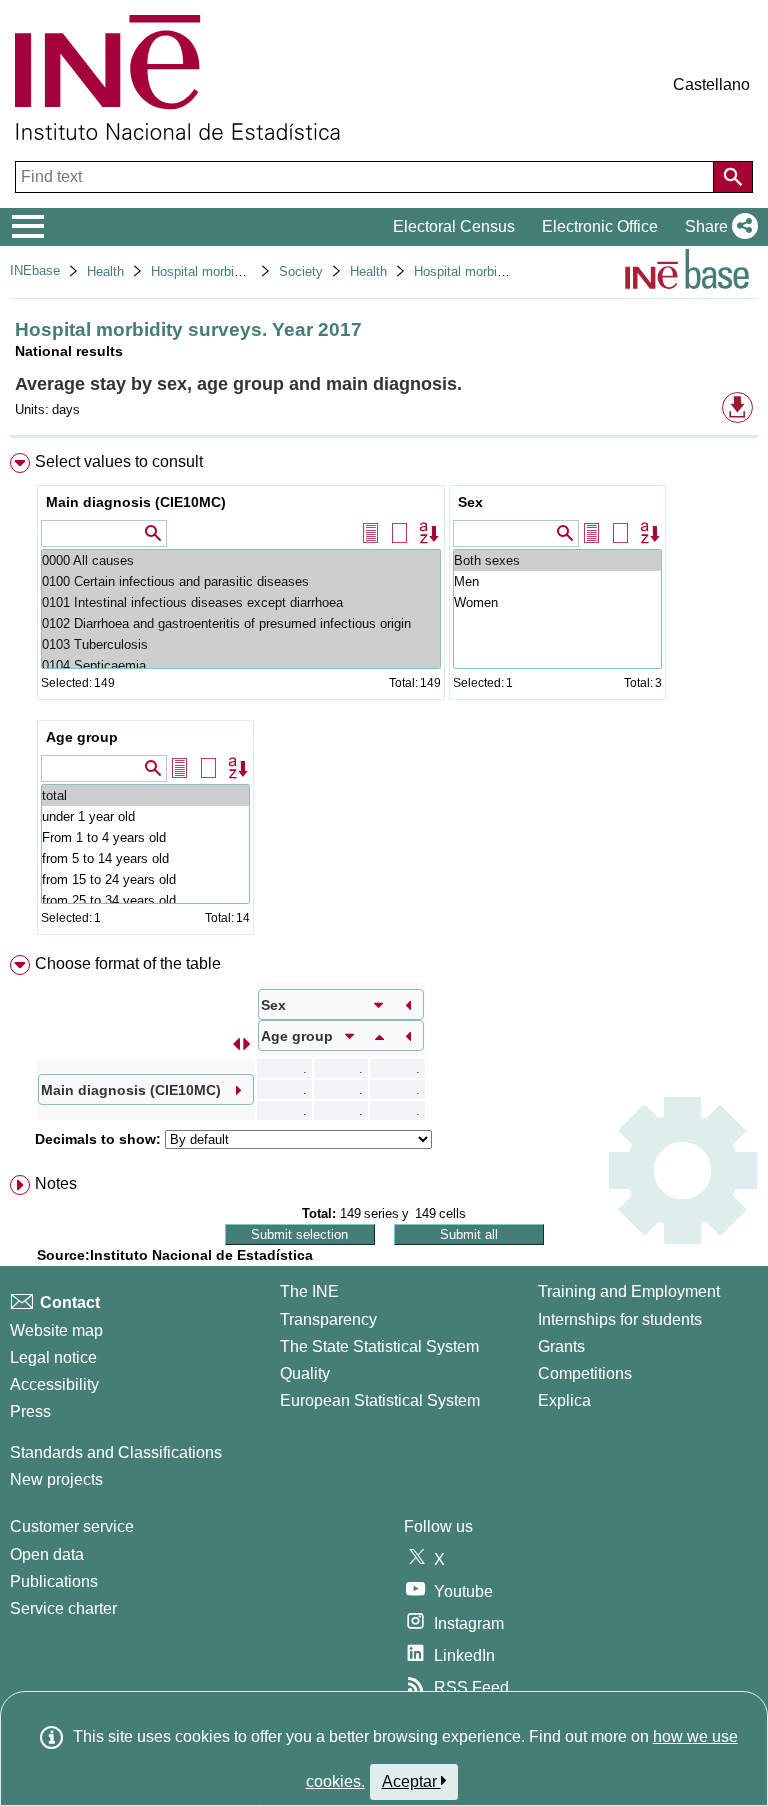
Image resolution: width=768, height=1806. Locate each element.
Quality (305, 1373)
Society (301, 271)
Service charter (63, 1608)
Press (30, 1411)
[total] (145, 795)
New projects (56, 1479)
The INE (309, 1291)
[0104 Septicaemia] (241, 665)
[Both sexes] (557, 560)
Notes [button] (56, 1183)
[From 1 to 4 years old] (145, 837)
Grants (561, 1346)
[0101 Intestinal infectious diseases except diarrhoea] (241, 602)
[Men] (557, 581)
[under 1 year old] (145, 816)
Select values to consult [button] (119, 461)
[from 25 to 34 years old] (145, 900)
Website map (56, 1330)
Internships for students (620, 1319)
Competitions (585, 1373)
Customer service (72, 1526)
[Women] (557, 602)
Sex (470, 502)
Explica (564, 1400)
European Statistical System (380, 1400)
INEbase (35, 270)
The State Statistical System (379, 1346)
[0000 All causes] (241, 560)
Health (105, 271)
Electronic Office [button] (600, 226)
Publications (54, 1581)
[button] (717, 227)
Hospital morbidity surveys (228, 271)
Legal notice (53, 1357)
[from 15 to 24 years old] (145, 879)
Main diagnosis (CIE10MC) (136, 502)
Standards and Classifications (116, 1452)
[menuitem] (384, 698)
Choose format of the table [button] (128, 963)
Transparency (328, 1319)
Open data (47, 1554)
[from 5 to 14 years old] (145, 858)
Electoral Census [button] (454, 226)
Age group (82, 737)
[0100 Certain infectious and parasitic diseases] (241, 581)
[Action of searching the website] (733, 177)
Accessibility (54, 1384)
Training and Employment (629, 1291)
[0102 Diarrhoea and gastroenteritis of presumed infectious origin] (241, 623)
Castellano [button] (711, 84)
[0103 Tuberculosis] (241, 644)
